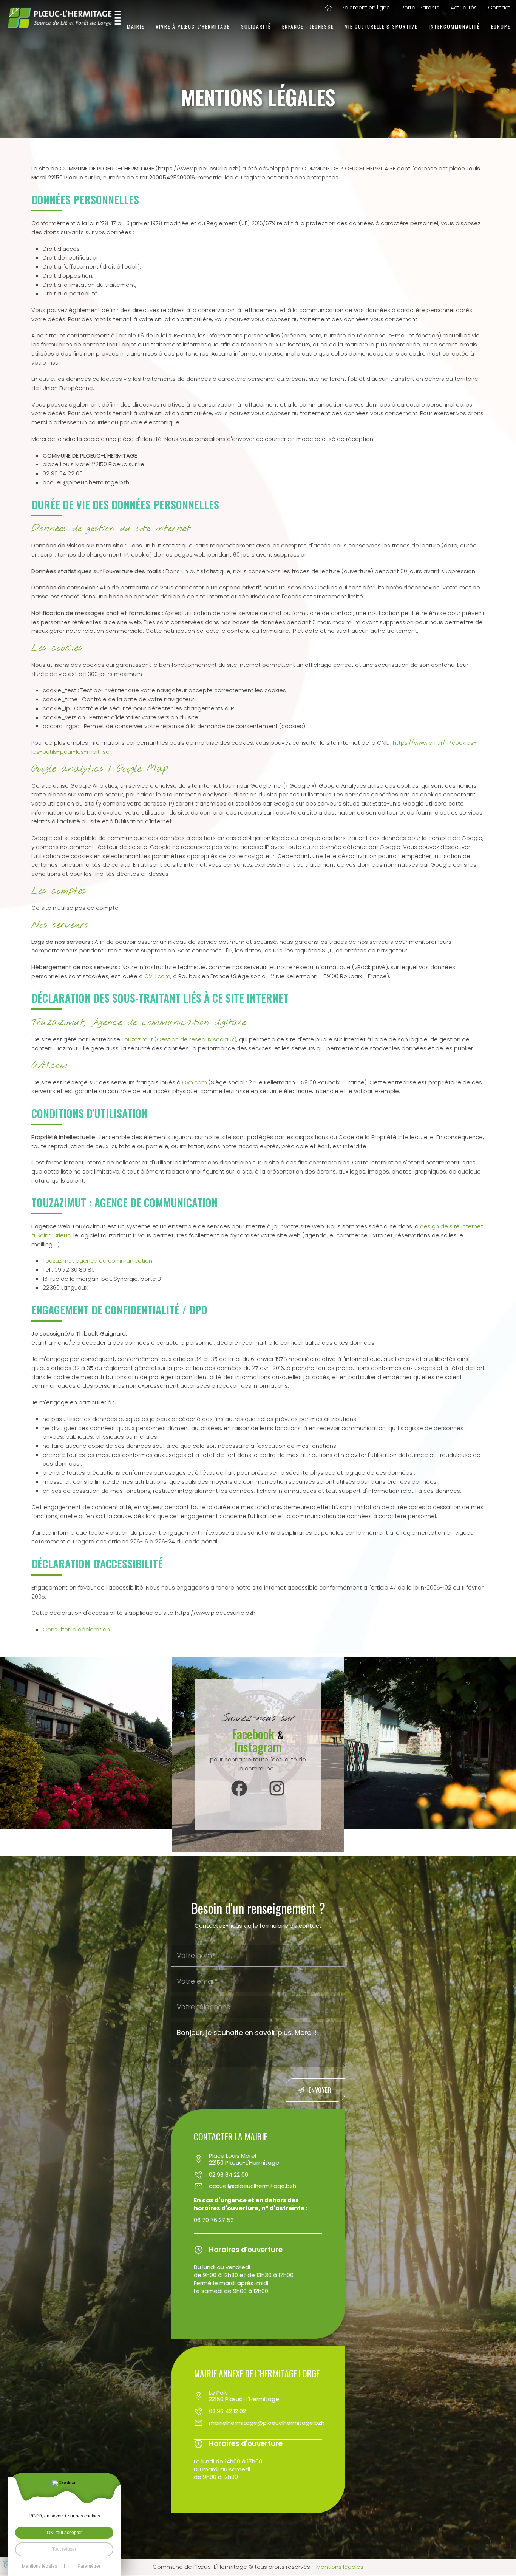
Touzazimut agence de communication (97, 1261)
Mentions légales (340, 2567)
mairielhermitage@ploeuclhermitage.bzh (228, 2423)
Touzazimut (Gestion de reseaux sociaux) (179, 1039)
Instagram (258, 1746)
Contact (499, 8)
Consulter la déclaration (76, 1629)
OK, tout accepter (64, 2533)
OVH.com (157, 976)
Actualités (464, 8)
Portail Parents (420, 8)
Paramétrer (89, 2566)
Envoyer (320, 2090)
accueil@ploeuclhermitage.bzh (228, 2186)
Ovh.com (195, 1082)
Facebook (255, 1734)
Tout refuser (64, 2549)
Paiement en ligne (366, 8)
